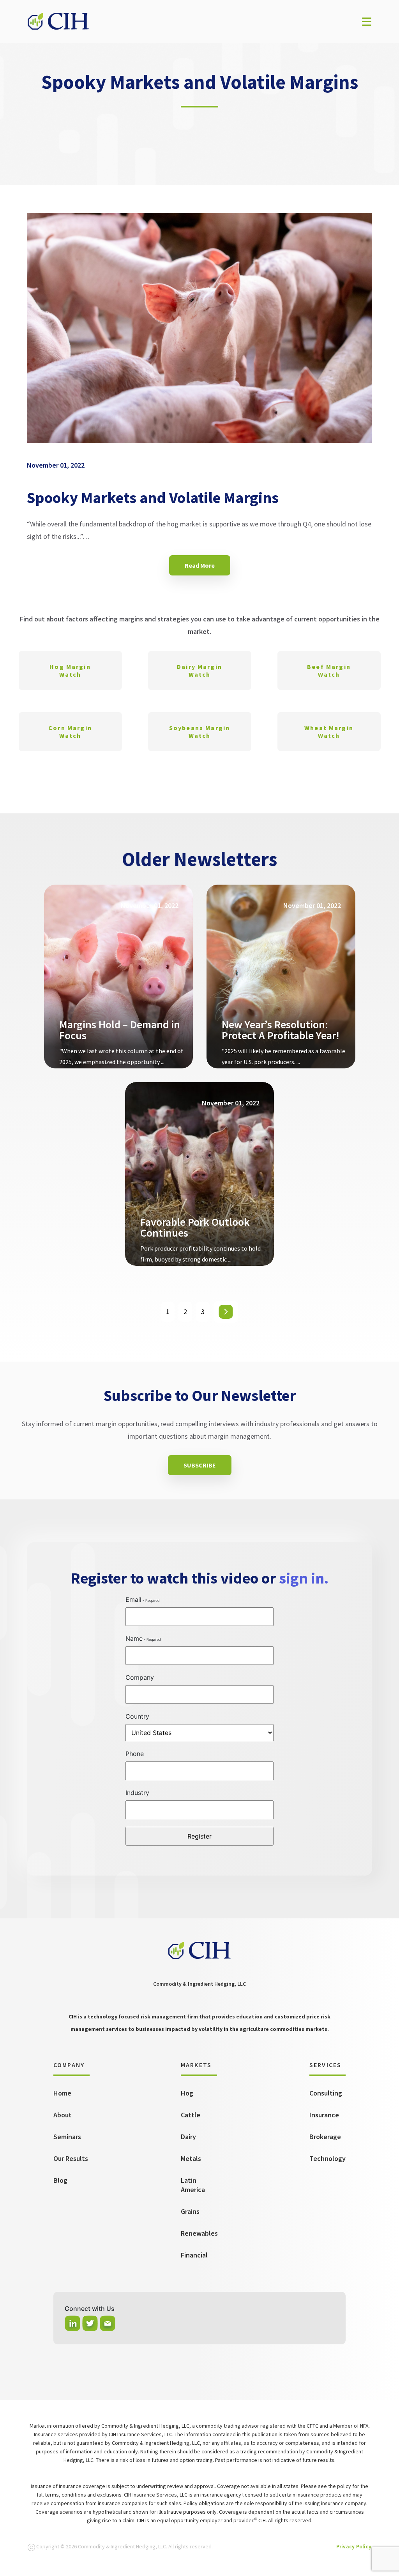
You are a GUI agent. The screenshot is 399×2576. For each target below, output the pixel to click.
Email (133, 1599)
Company (140, 1677)
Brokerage (325, 2137)
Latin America (193, 2185)
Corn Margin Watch (70, 732)
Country (137, 1716)
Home (62, 2093)
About (63, 2115)
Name (134, 1638)
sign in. (304, 1578)
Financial (194, 2255)
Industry (137, 1793)
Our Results (71, 2158)
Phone (135, 1754)
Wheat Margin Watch (329, 732)
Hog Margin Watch (70, 670)
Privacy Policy (354, 2546)
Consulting (326, 2093)
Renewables (199, 2233)
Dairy (188, 2137)
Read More (200, 565)
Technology (327, 2158)
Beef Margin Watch (329, 670)
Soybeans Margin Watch (199, 732)
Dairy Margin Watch (199, 670)
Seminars (67, 2137)
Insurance (324, 2115)
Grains (190, 2211)
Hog (187, 2093)
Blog (60, 2180)
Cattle (191, 2115)
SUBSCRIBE (200, 1465)
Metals (191, 2158)
